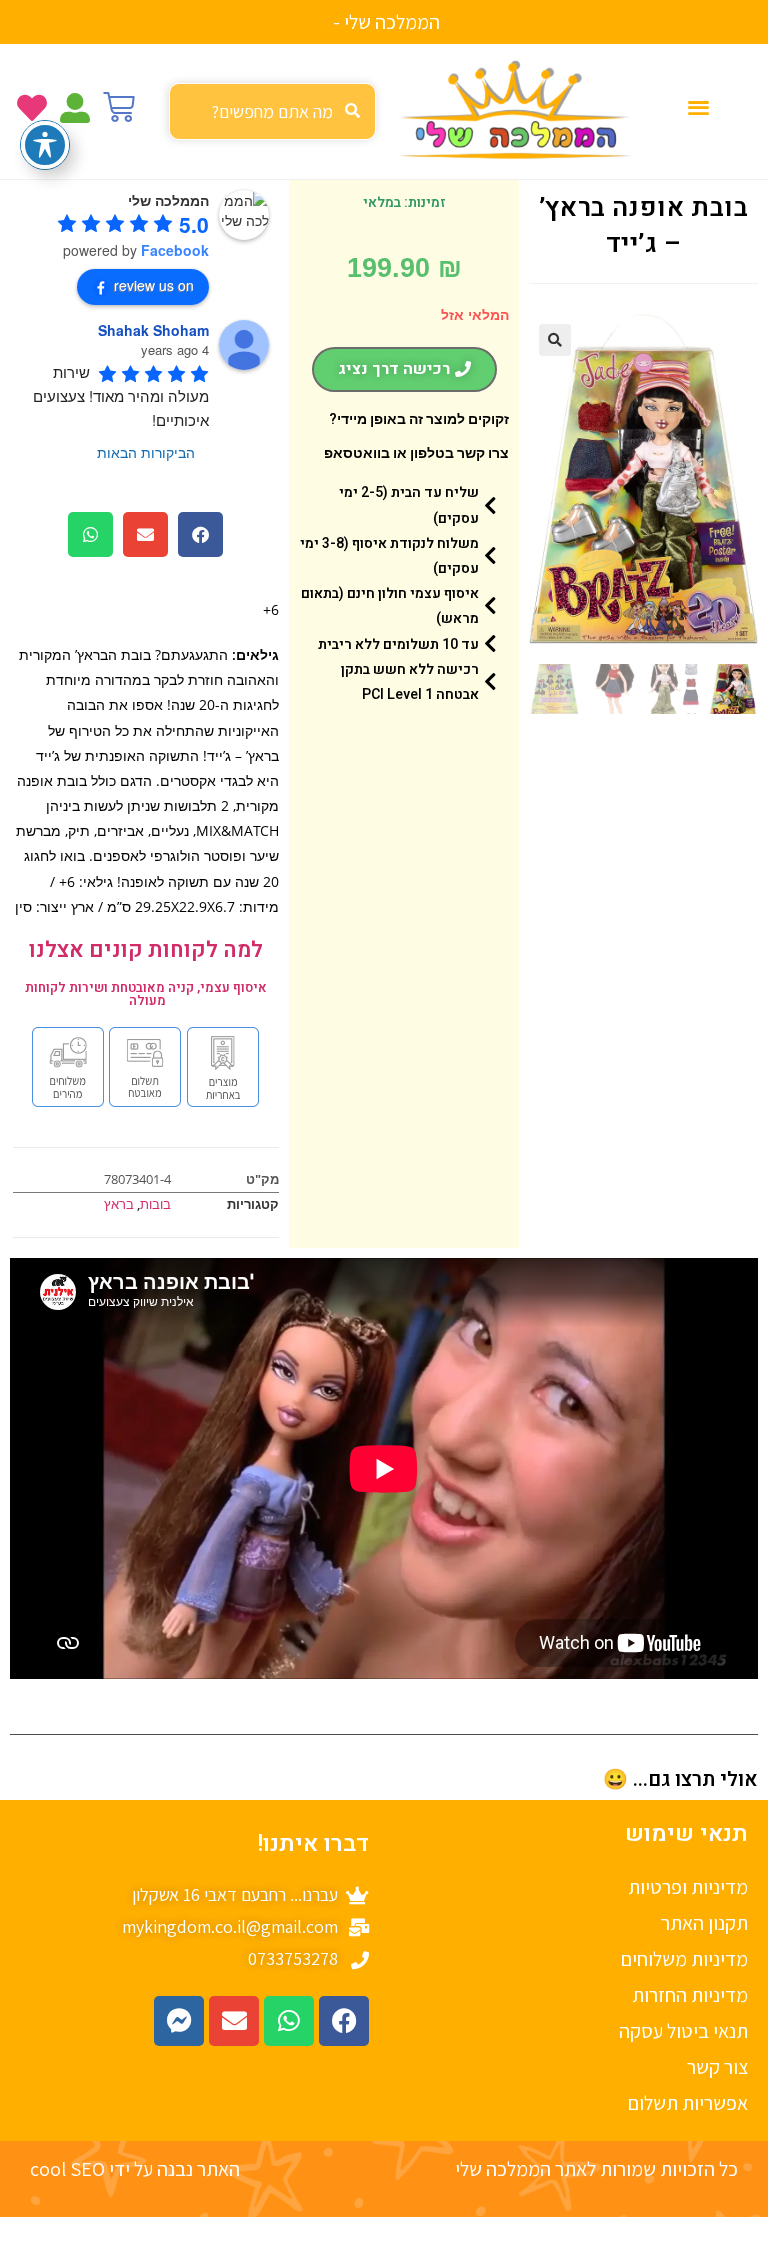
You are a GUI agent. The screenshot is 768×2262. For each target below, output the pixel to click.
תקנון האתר (704, 1923)
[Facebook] (344, 2021)
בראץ (119, 1204)
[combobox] (272, 111)
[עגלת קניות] (119, 107)
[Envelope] (234, 2021)
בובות (155, 1204)
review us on (154, 285)
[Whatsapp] (289, 2021)
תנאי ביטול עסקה (683, 2031)
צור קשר (717, 2067)
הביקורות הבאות (146, 452)
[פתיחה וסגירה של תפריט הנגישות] (45, 145)
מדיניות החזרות (690, 1995)
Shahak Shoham (153, 330)
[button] (699, 106)
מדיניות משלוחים (684, 1959)
